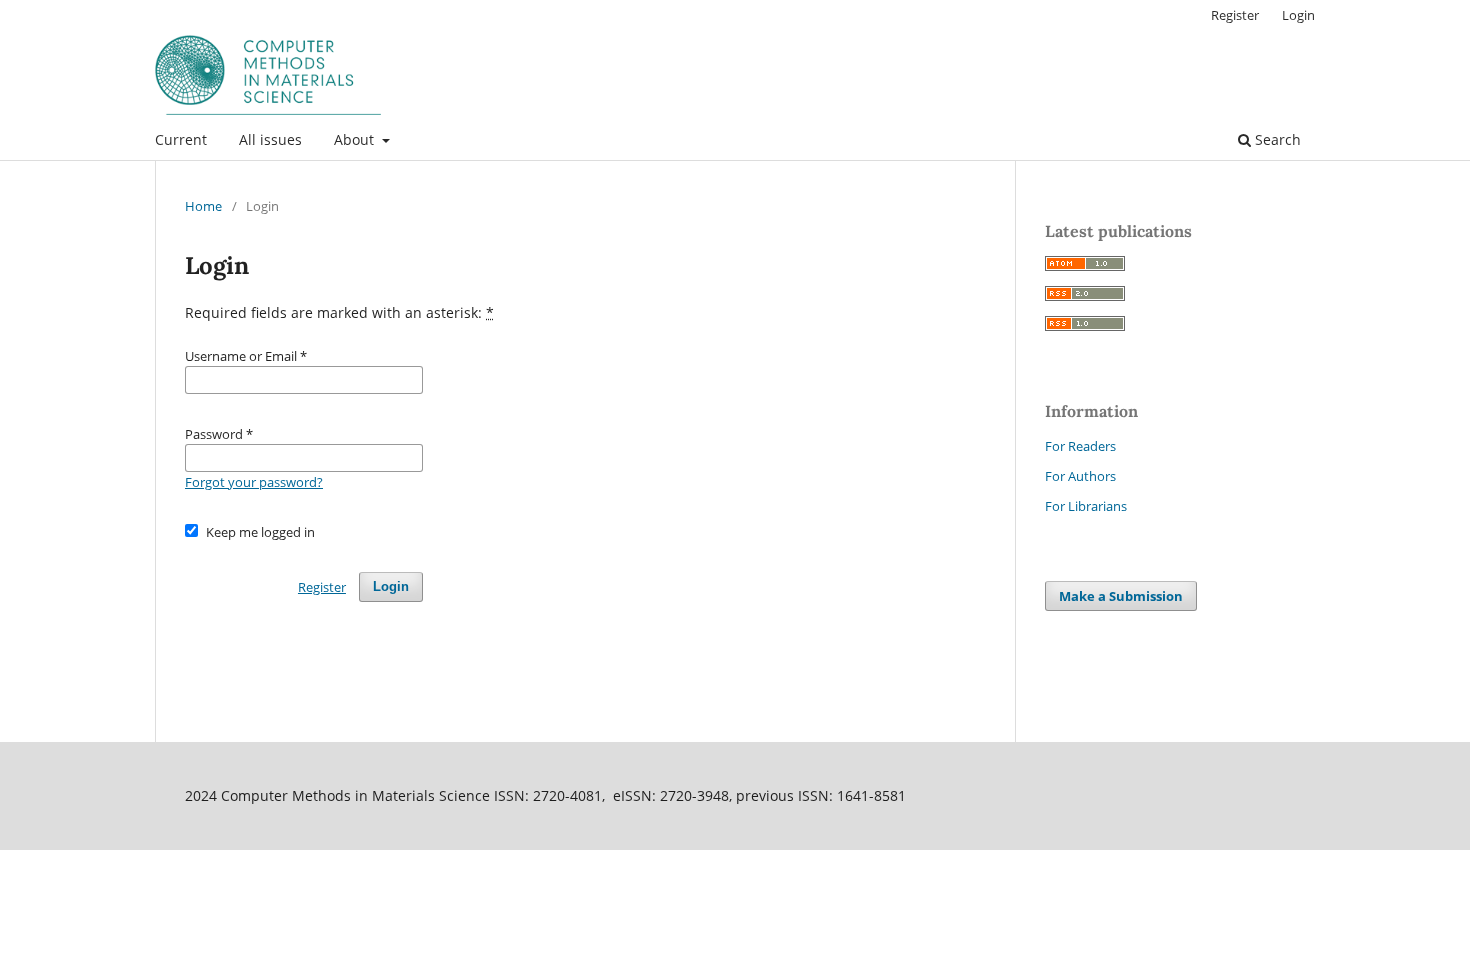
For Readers (1080, 446)
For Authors (1080, 476)
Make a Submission (1121, 596)
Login (1298, 15)
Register (1235, 15)
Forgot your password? (254, 482)
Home (203, 206)
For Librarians (1086, 506)
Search (1276, 139)
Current (181, 139)
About (356, 139)
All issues (270, 139)
